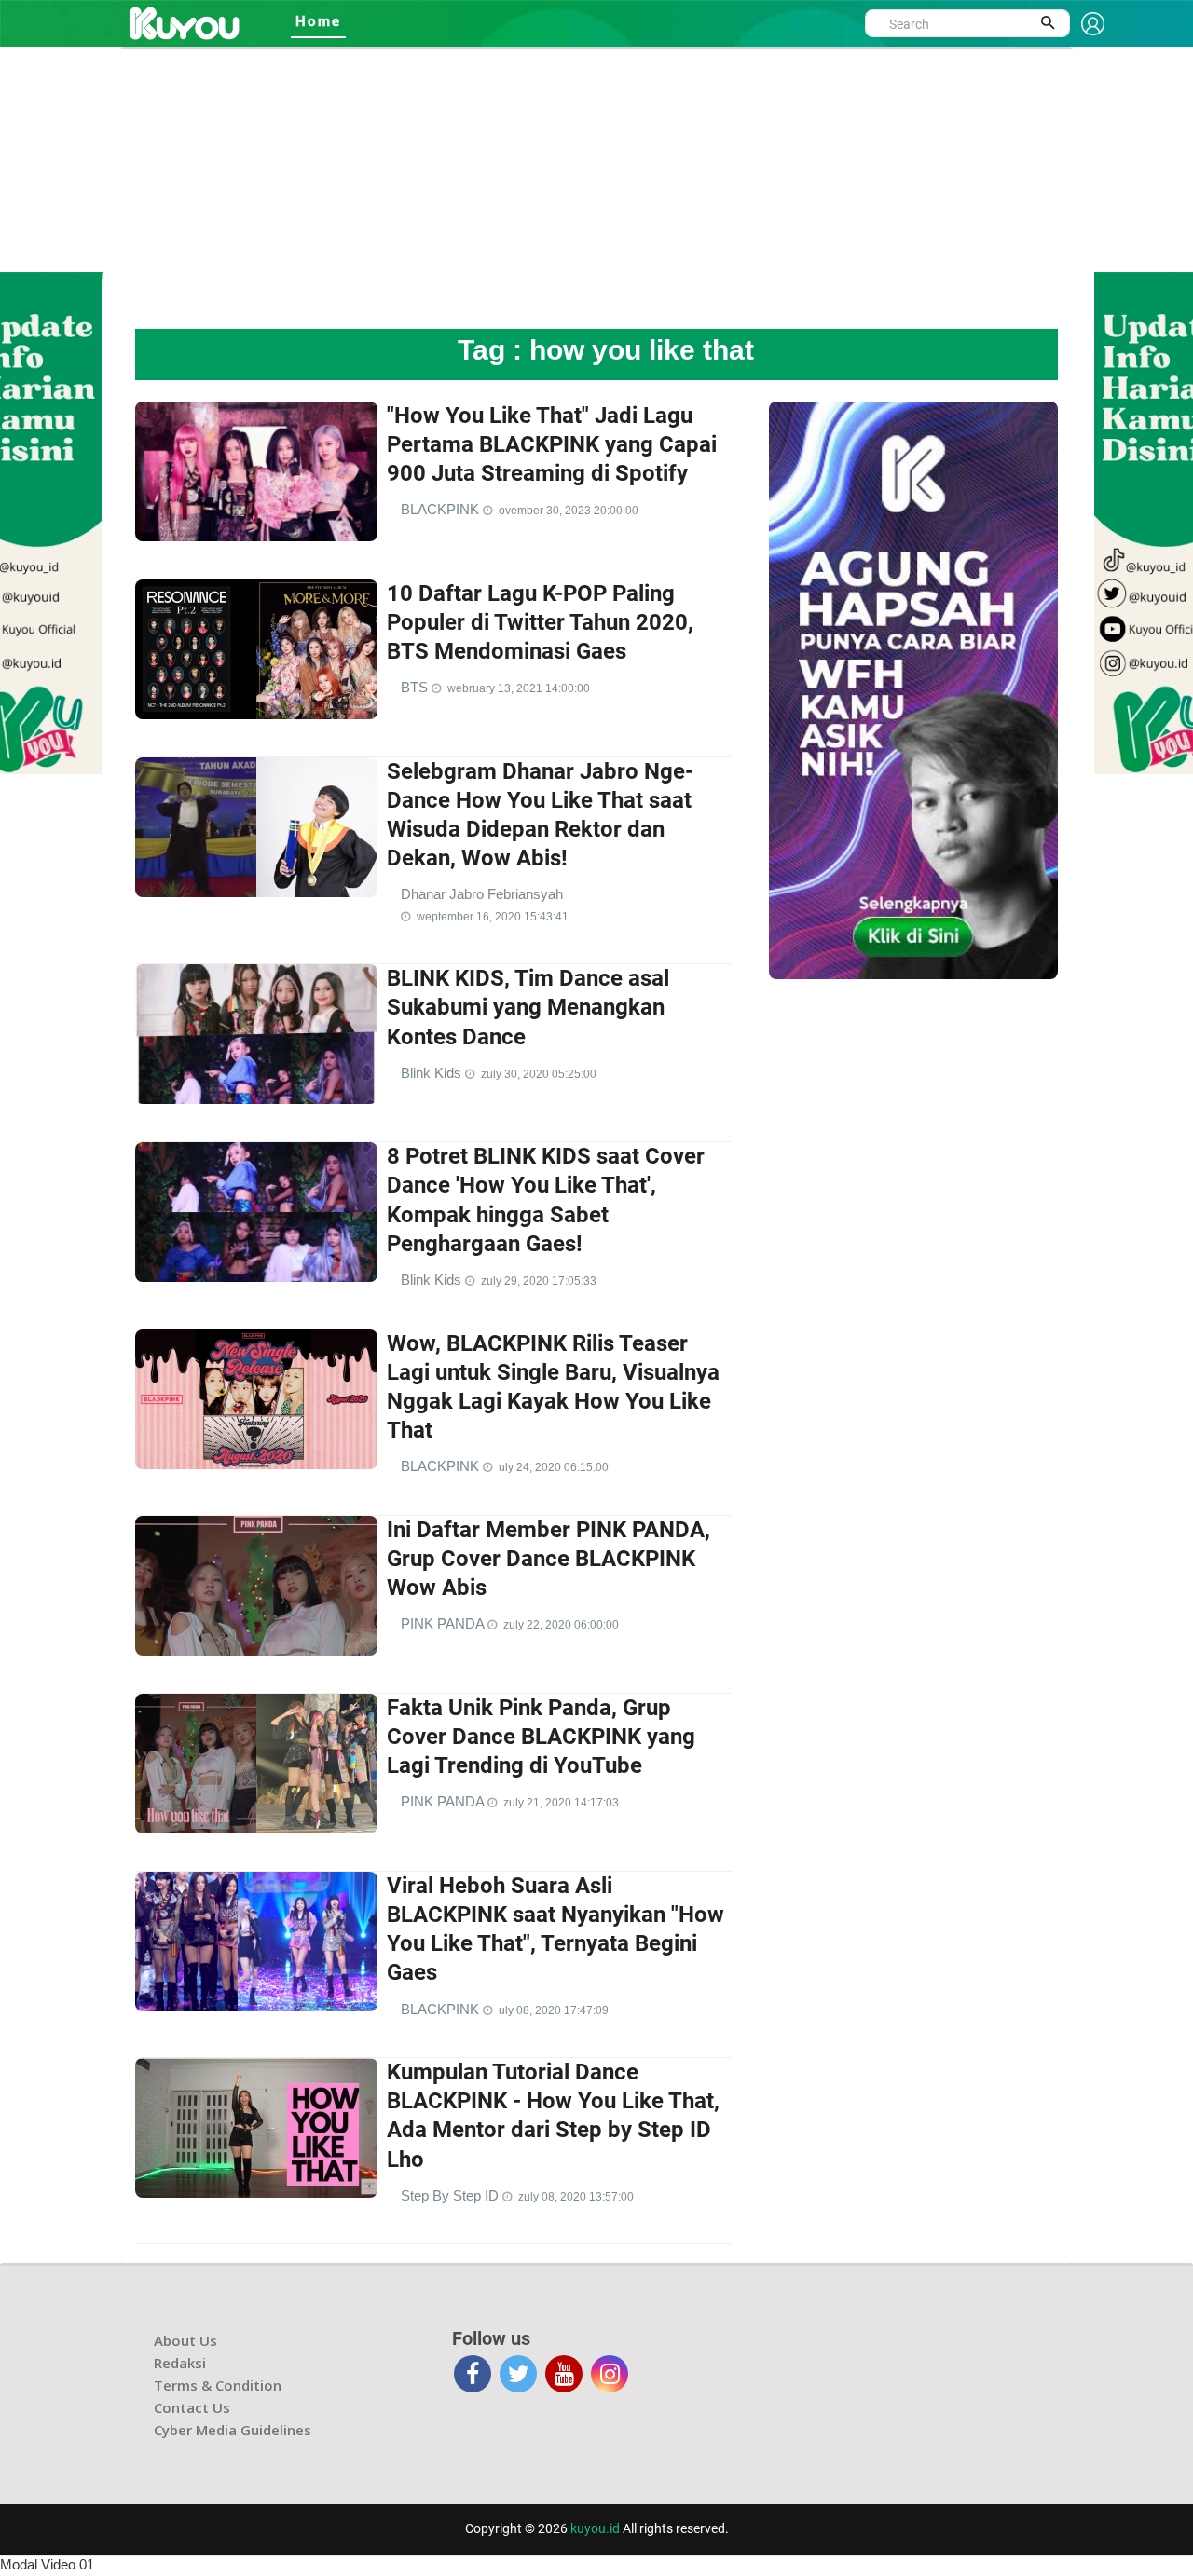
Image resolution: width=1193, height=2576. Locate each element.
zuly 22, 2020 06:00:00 (561, 1625)
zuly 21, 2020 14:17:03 (561, 1803)
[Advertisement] (596, 189)
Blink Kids (433, 1073)
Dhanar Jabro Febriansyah (482, 894)
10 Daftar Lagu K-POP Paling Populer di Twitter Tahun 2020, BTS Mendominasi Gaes (540, 622)
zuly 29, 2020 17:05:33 (539, 1281)
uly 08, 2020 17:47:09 (554, 2010)
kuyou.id (595, 2528)
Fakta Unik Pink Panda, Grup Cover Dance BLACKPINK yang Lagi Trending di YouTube (541, 1737)
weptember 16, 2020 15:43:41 (493, 917)
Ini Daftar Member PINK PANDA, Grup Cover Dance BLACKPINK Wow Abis (549, 1559)
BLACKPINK (442, 509)
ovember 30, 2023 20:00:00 (569, 511)
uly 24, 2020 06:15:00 (554, 1467)
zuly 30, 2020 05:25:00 (539, 1074)
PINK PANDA (444, 1623)
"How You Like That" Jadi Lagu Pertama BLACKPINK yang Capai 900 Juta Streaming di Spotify (552, 444)
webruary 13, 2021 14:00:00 (519, 688)
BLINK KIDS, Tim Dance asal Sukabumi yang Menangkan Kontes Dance (528, 1007)
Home (318, 21)
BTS (416, 687)
